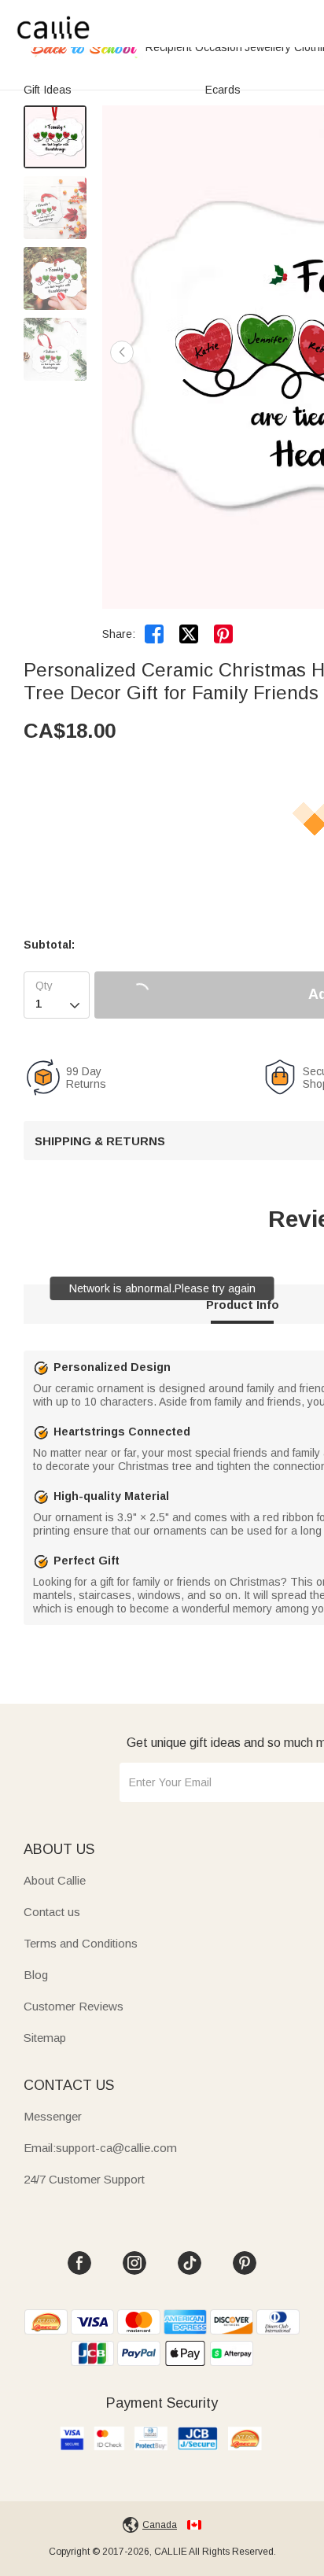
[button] (122, 352)
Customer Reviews (74, 2006)
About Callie (55, 1880)
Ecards (223, 90)
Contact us (52, 1912)
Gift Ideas (48, 90)
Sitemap (45, 2038)
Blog (36, 1975)
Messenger (53, 2116)
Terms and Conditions (81, 1943)
